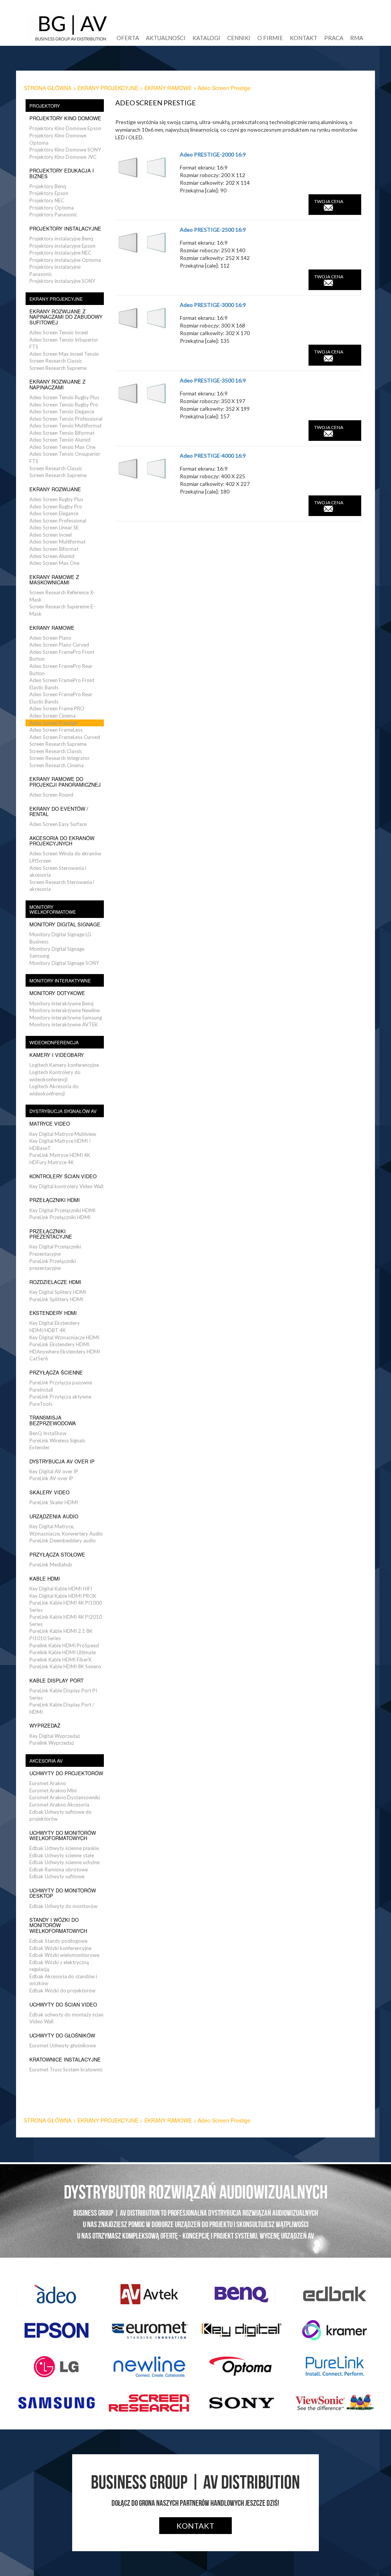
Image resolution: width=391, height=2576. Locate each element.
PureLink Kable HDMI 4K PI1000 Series (66, 1606)
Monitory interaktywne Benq (61, 1003)
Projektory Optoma (52, 208)
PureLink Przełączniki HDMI (60, 1217)
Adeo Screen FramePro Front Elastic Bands (62, 684)
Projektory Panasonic (53, 215)
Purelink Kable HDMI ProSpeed (64, 1645)
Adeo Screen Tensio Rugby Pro (64, 405)
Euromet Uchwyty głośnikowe (63, 2045)
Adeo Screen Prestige (53, 723)
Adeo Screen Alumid (52, 556)
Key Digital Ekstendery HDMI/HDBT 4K (55, 1327)
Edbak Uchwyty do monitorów (63, 1906)
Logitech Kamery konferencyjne (64, 1065)
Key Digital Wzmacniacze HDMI (64, 1337)
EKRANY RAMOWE (168, 88)
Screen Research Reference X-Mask (62, 596)
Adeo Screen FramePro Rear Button (61, 670)
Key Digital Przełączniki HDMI (62, 1210)
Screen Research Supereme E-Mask (62, 610)
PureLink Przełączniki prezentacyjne (53, 1265)
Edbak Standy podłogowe (58, 1941)
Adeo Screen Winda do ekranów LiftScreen (65, 857)
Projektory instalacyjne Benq (61, 239)
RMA (357, 38)
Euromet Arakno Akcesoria (59, 1805)
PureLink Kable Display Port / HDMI (62, 1708)
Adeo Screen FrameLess (56, 730)
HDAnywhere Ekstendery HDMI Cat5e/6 (65, 1355)
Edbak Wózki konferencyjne (60, 1948)
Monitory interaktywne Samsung (66, 1018)
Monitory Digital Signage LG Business (60, 938)
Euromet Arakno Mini (53, 1790)
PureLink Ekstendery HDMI (59, 1344)
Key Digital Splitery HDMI (58, 1292)
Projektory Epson (49, 193)
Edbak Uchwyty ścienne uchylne (65, 1862)
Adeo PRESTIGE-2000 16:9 (213, 154)
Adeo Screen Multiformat (57, 542)
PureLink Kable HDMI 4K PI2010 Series (66, 1620)
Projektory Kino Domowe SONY (65, 150)
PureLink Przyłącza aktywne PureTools (60, 1400)
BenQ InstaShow (48, 1433)
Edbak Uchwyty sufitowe (57, 1876)
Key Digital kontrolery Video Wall (66, 1186)
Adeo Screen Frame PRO (57, 708)
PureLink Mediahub (51, 1565)
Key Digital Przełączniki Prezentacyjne (55, 1250)
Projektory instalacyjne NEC (60, 253)
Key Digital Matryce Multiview (63, 1134)
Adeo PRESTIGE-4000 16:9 (213, 456)
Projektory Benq (48, 186)
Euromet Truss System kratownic (66, 2070)
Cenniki (239, 38)
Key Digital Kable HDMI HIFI (61, 1589)
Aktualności (166, 38)
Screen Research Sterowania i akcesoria (62, 886)
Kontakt (304, 38)
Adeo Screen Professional (58, 521)
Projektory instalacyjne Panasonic (55, 270)
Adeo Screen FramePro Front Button (62, 656)
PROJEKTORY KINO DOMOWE (65, 118)
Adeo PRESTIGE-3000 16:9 (213, 305)
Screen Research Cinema (57, 765)
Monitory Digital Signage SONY (64, 963)
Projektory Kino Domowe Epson (65, 128)
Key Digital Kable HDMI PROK (63, 1596)
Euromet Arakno (48, 1783)
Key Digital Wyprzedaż (55, 1736)
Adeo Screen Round (51, 795)
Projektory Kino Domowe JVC (63, 157)
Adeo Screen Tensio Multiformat (65, 426)
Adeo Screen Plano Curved (59, 645)
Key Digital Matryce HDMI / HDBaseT (60, 1144)
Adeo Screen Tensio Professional (66, 419)
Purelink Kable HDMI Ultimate (63, 1652)
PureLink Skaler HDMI (54, 1502)
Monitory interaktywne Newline (65, 1010)
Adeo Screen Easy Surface (58, 824)
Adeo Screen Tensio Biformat (62, 433)
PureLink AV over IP (51, 1478)
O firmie (270, 38)
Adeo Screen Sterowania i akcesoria (58, 872)
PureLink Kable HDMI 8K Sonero (65, 1666)
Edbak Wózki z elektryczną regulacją (59, 1966)
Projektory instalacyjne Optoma (65, 260)
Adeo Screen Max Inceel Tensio (64, 354)
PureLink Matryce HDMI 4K (60, 1155)
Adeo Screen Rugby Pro (56, 506)
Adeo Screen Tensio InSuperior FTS (64, 343)
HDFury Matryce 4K (52, 1162)
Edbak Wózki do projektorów (62, 1990)
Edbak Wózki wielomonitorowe (64, 1955)
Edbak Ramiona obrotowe (59, 1869)
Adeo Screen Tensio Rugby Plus (64, 397)
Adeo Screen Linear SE (54, 527)
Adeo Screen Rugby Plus (56, 499)
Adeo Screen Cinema (53, 716)
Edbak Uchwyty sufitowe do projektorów (61, 1815)
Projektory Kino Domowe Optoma (58, 139)
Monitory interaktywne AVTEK (64, 1024)
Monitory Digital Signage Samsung (57, 952)
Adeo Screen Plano (50, 638)
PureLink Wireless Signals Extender (57, 1444)
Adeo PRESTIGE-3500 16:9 (213, 380)
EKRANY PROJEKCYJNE (108, 88)
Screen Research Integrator (60, 758)
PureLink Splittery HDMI (56, 1299)
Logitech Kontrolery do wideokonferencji (55, 1076)
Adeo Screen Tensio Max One (62, 447)
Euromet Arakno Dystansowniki (65, 1797)
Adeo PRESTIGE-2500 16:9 (213, 230)
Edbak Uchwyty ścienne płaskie (64, 1848)
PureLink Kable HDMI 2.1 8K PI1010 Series (61, 1635)
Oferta (128, 38)
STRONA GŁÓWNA (48, 88)
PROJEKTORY (45, 106)
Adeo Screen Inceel (51, 535)
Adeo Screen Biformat (54, 549)
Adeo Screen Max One (54, 563)
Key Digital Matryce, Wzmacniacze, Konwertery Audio (66, 1530)
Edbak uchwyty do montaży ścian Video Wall (66, 2018)
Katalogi (206, 38)
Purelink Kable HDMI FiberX (60, 1660)
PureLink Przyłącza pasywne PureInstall (61, 1386)
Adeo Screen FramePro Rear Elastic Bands (61, 698)
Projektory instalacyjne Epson (62, 246)
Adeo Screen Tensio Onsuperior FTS (65, 457)
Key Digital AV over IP (54, 1471)
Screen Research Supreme (58, 368)
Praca (334, 38)
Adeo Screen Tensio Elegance (62, 411)
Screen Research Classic (56, 361)
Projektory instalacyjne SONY (62, 281)
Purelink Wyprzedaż (52, 1743)
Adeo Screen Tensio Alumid (60, 440)
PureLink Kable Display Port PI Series (63, 1694)
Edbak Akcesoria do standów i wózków (63, 1980)
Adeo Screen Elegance (54, 513)
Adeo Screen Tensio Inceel (59, 332)
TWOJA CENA (329, 201)
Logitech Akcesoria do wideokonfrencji (54, 1090)
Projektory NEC (47, 200)
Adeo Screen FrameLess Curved (65, 737)
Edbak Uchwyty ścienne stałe (62, 1855)
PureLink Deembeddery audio (63, 1540)
